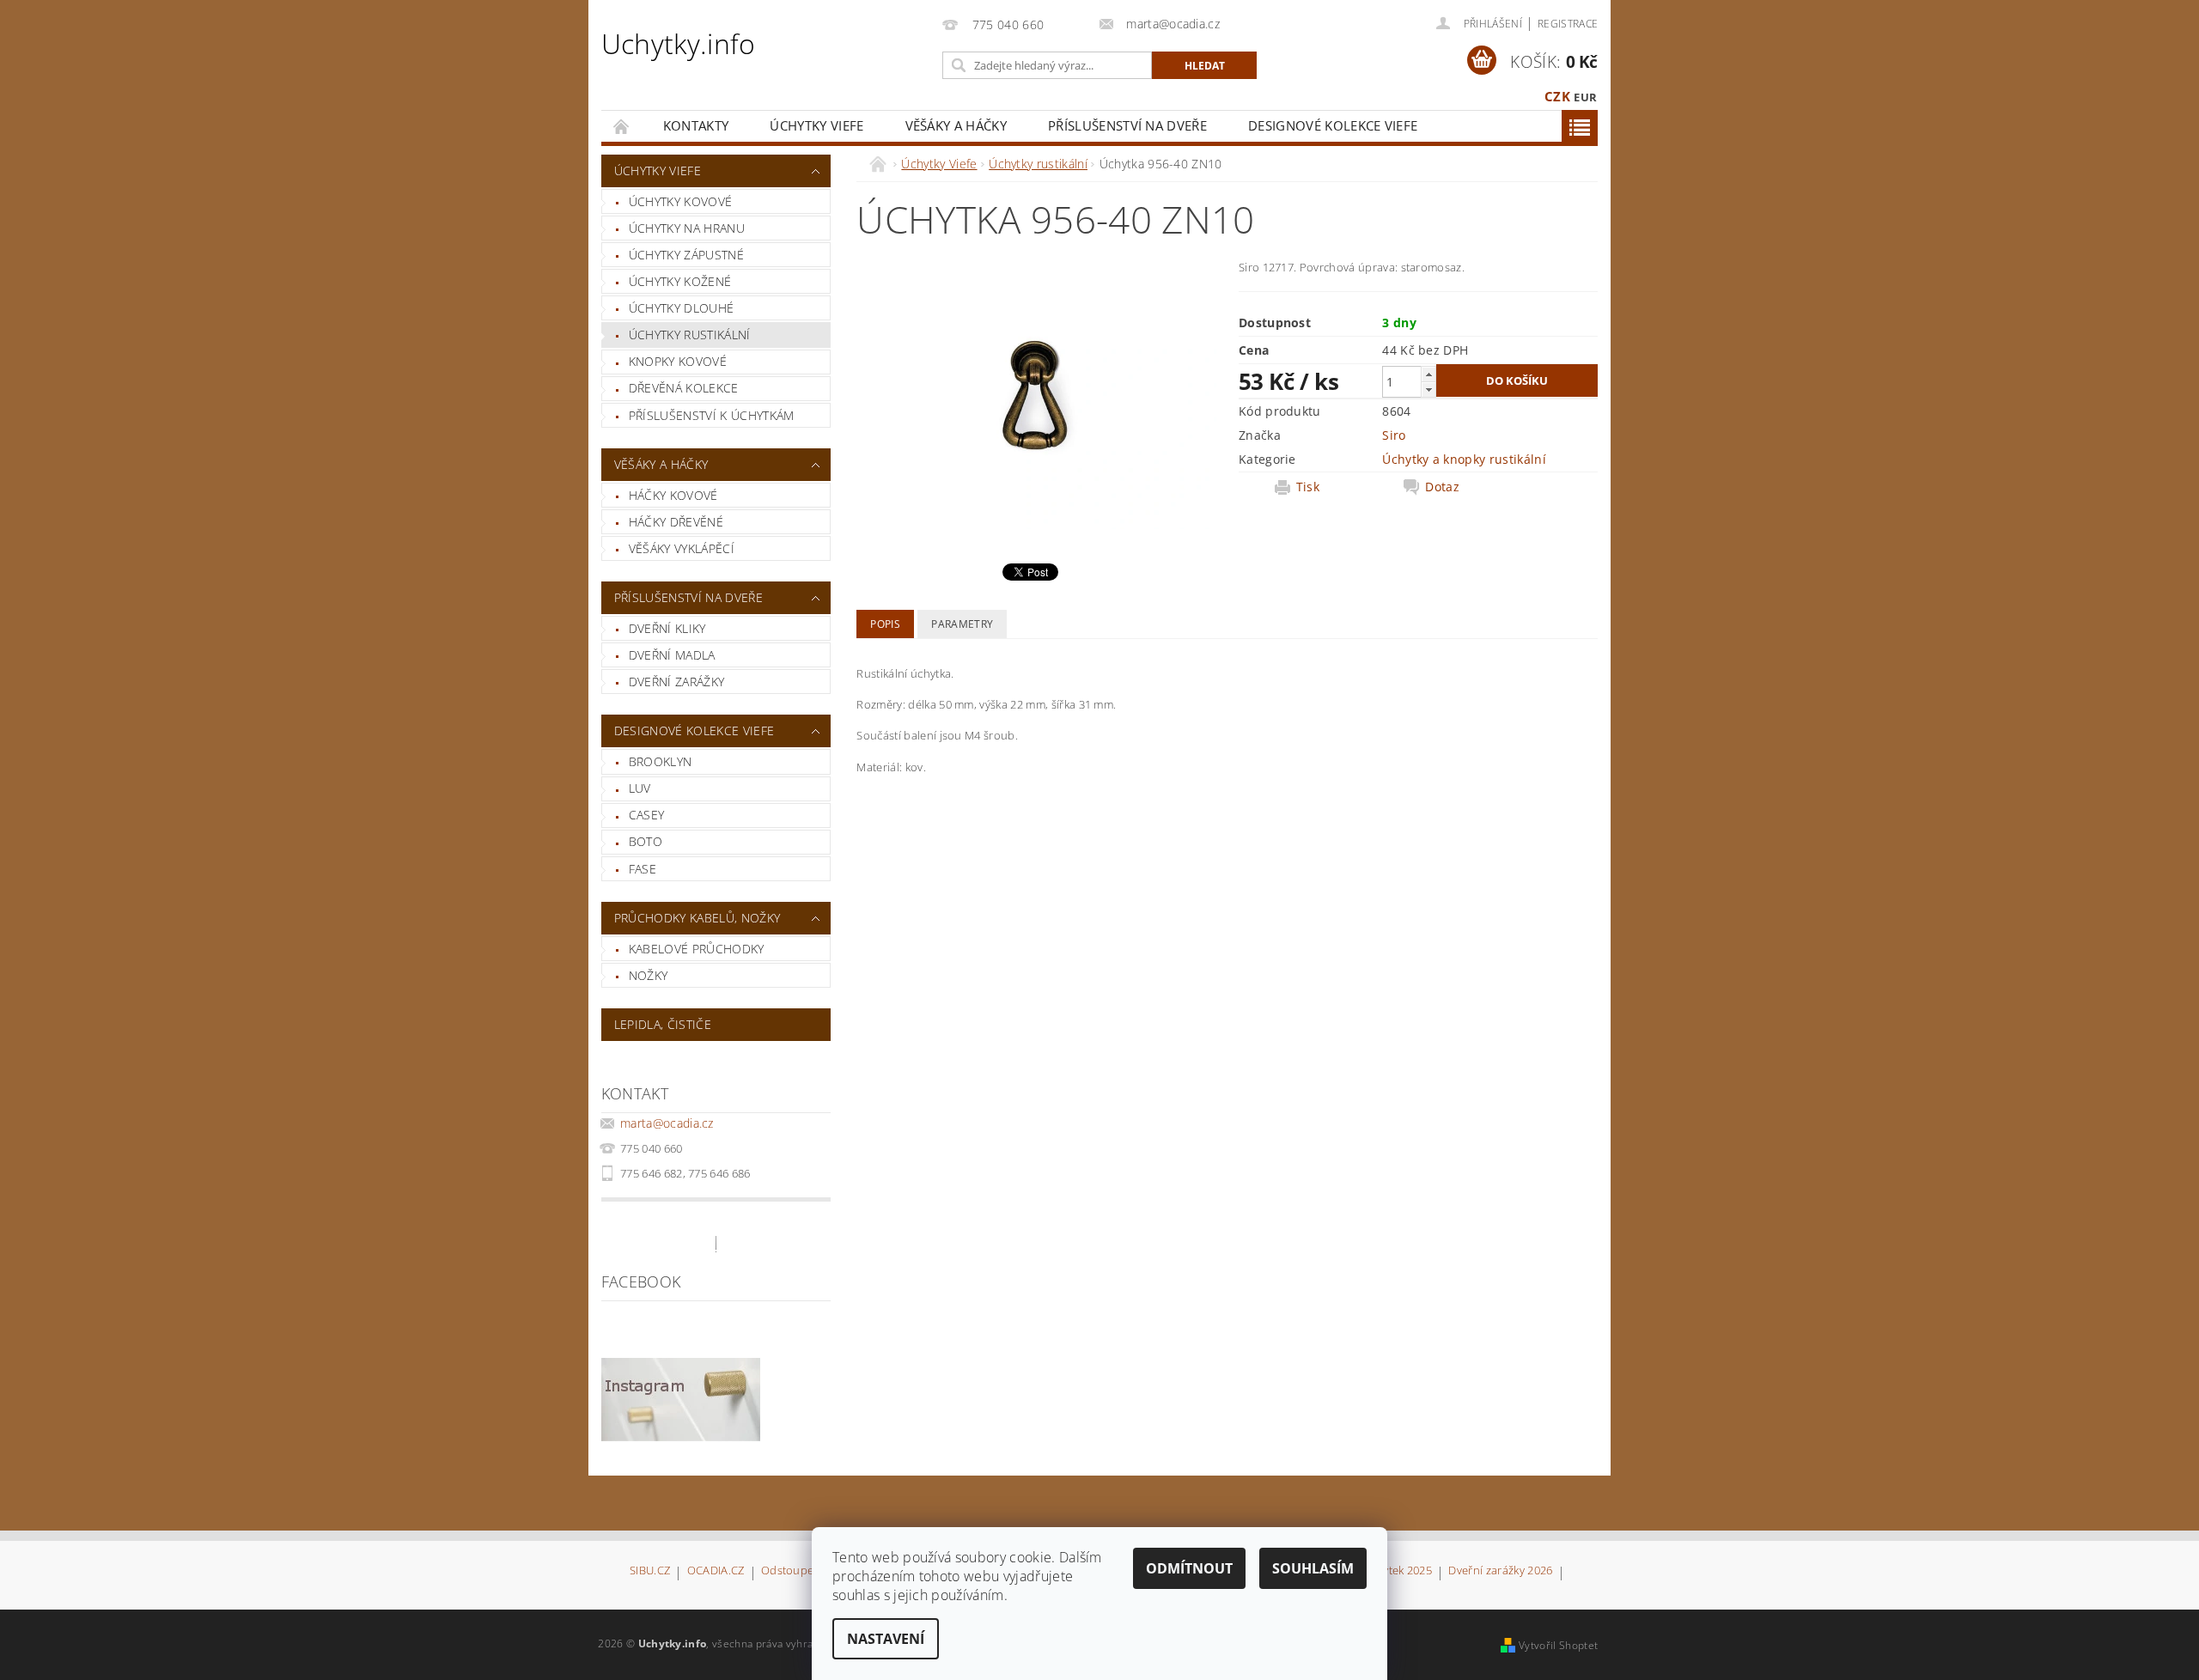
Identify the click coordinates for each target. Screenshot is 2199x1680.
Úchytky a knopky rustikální (1464, 459)
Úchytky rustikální (690, 335)
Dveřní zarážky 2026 (1500, 1571)
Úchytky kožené (680, 281)
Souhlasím (1313, 1568)
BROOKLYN (661, 761)
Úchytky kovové (680, 201)
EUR (1585, 97)
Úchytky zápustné (686, 255)
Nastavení (886, 1639)
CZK (1557, 96)
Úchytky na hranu (687, 228)
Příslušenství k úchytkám (712, 415)
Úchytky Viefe (816, 125)
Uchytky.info (679, 43)
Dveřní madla (672, 655)
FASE (643, 869)
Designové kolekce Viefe (1333, 125)
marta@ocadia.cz (667, 1123)
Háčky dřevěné (676, 522)
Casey (647, 815)
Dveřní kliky (667, 628)
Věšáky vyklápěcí (682, 548)
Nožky (649, 975)
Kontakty (696, 125)
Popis (885, 624)
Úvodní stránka (622, 126)
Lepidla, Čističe (663, 1024)
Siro (1394, 435)
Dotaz (1442, 487)
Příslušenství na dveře (1127, 125)
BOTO (646, 841)
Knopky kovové (678, 361)
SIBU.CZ (650, 1571)
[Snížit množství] (1428, 390)
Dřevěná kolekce (684, 388)
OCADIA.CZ (716, 1571)
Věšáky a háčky (956, 125)
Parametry (962, 624)
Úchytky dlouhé (681, 308)
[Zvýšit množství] (1428, 374)
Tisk (1308, 487)
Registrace (1568, 24)
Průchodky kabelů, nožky (697, 918)
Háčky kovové (673, 495)
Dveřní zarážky (676, 682)
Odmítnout (1189, 1568)
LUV (640, 788)
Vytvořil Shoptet (1558, 1645)
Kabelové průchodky (697, 949)
